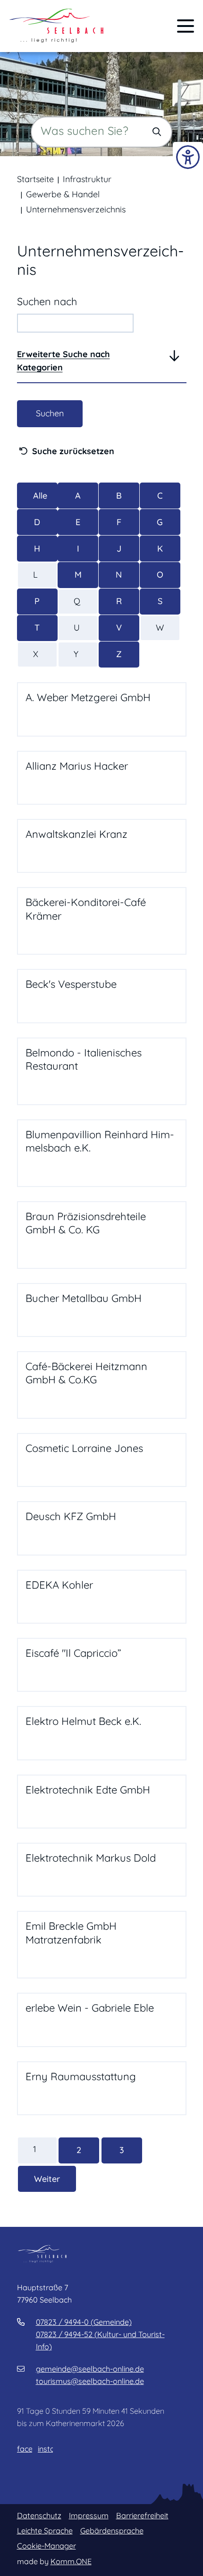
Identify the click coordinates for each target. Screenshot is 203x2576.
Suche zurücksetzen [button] (73, 451)
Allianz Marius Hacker (77, 766)
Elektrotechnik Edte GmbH (88, 1790)
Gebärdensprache (112, 2531)
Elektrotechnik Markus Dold (91, 1858)
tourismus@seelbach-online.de (90, 2381)
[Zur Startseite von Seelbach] (57, 26)
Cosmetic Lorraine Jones (84, 1448)
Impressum (89, 2515)
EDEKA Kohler (59, 1585)
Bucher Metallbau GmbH (84, 1298)
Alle (40, 496)
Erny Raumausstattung (81, 2076)
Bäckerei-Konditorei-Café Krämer (86, 909)
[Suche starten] (157, 132)
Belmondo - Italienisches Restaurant (84, 1059)
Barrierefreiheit (142, 2515)
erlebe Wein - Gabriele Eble (90, 2008)
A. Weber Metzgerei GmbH (88, 697)
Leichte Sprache (45, 2531)
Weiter (47, 2179)
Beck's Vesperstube (71, 984)
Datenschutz (39, 2515)
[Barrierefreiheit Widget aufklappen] (188, 157)
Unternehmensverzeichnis (76, 209)
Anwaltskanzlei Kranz (76, 834)
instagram (45, 2449)
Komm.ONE (71, 2561)
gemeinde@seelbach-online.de (90, 2369)
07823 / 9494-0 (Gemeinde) (84, 2322)
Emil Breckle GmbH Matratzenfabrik (71, 1933)
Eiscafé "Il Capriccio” (73, 1653)
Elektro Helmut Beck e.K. (83, 1721)
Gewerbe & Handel (63, 194)
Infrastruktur (87, 179)
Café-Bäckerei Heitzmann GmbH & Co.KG (86, 1373)
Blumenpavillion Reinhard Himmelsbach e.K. (100, 1141)
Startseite (35, 179)
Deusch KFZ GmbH (71, 1516)
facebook (25, 2449)
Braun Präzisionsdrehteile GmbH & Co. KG (86, 1223)
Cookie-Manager (47, 2546)
